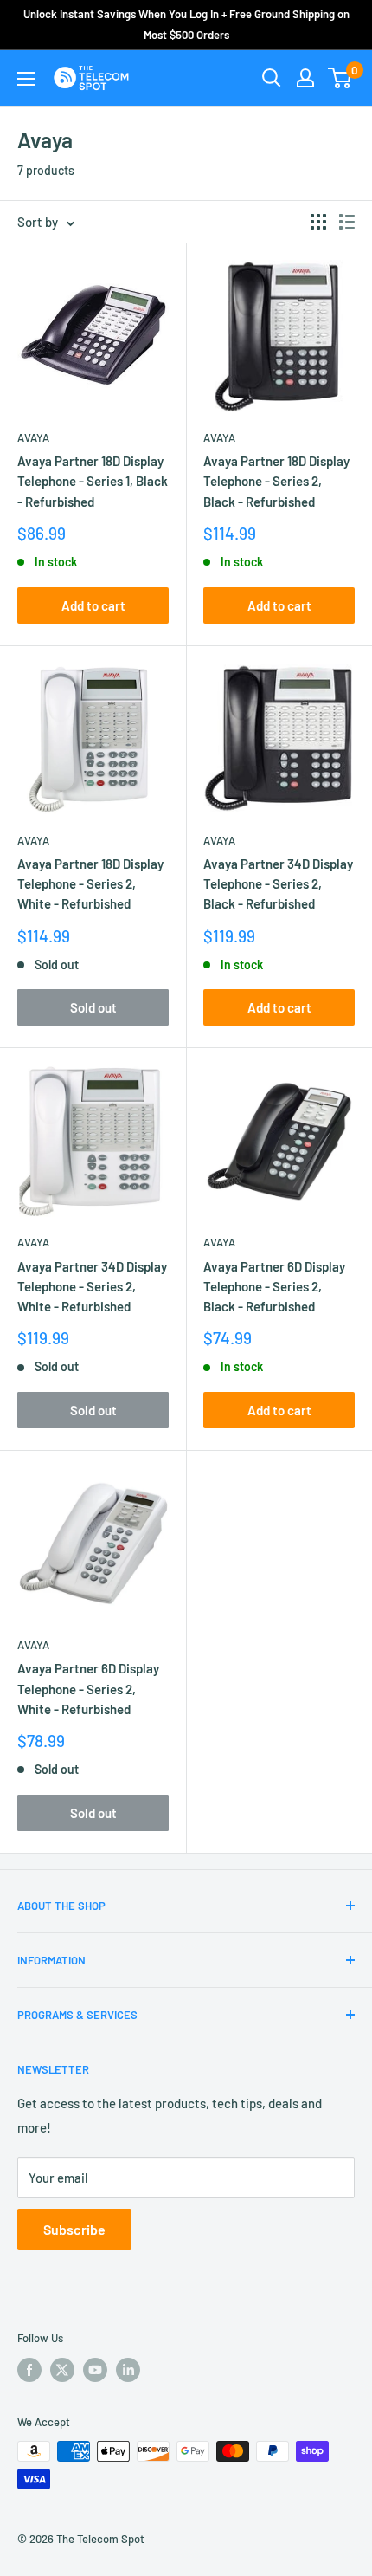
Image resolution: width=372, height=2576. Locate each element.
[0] (340, 78)
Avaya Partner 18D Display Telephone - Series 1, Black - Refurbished (93, 481)
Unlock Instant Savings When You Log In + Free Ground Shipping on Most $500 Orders (186, 24)
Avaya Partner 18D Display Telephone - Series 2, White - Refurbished (90, 884)
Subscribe (74, 2229)
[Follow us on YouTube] (95, 2370)
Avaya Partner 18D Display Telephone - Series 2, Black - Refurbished (276, 481)
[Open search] (272, 78)
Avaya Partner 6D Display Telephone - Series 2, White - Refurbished (88, 1689)
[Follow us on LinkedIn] (128, 2370)
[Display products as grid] (318, 222)
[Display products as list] (347, 222)
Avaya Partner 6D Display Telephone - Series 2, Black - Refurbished (274, 1287)
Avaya (33, 437)
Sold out (93, 1007)
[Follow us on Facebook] (29, 2370)
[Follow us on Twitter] (62, 2370)
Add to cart (93, 605)
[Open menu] (26, 79)
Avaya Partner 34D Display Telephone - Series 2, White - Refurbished (92, 1287)
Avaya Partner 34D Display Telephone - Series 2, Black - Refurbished (278, 884)
